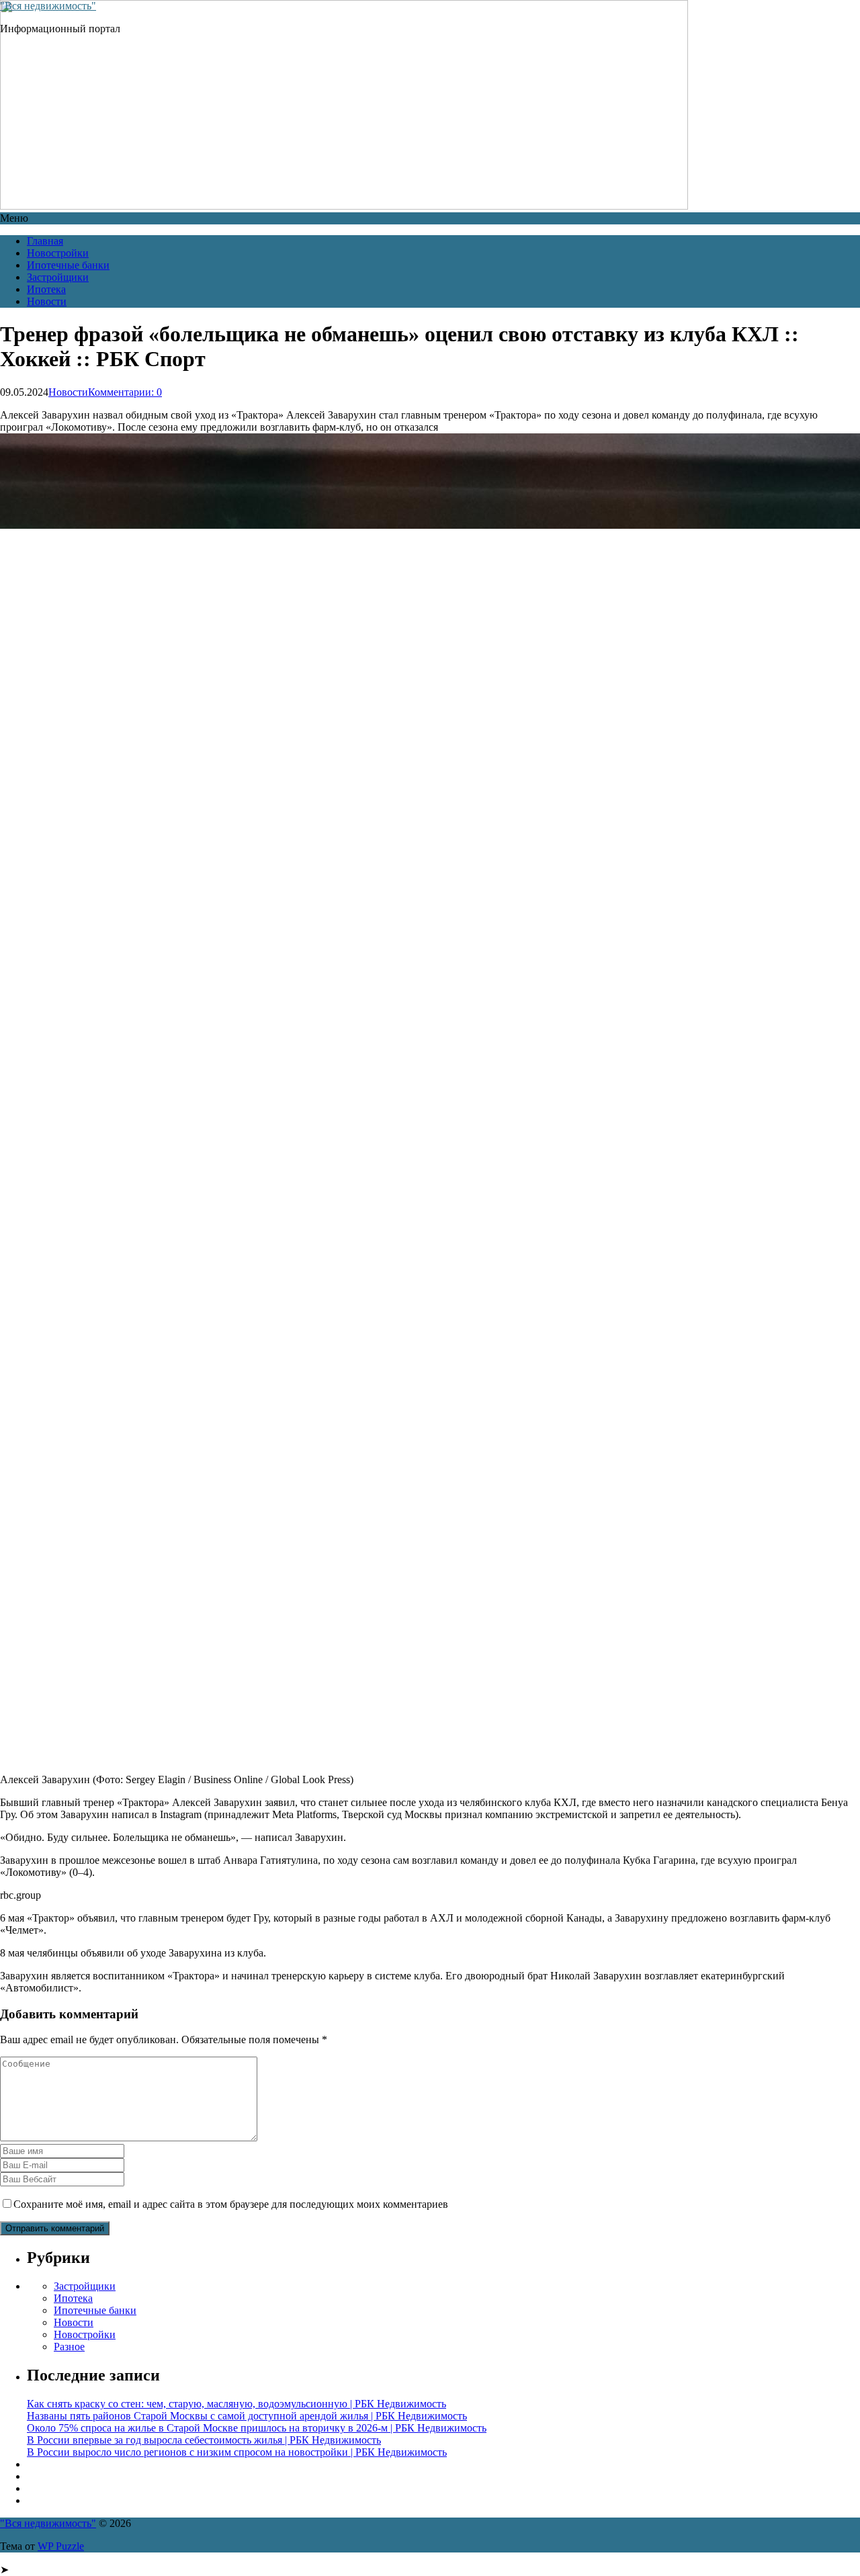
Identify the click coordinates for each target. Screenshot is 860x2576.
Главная (45, 241)
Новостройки (58, 253)
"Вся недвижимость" (48, 6)
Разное (69, 2347)
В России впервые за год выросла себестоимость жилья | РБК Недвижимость (204, 2440)
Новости (47, 301)
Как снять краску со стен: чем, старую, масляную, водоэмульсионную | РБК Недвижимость (236, 2404)
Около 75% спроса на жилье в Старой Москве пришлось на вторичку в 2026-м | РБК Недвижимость (257, 2428)
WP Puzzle (61, 2546)
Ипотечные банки (68, 265)
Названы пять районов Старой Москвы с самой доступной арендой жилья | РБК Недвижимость (247, 2416)
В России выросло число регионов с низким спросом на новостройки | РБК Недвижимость (237, 2452)
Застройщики (58, 277)
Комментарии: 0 (125, 392)
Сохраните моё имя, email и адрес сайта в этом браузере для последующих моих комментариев (231, 2204)
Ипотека (46, 289)
